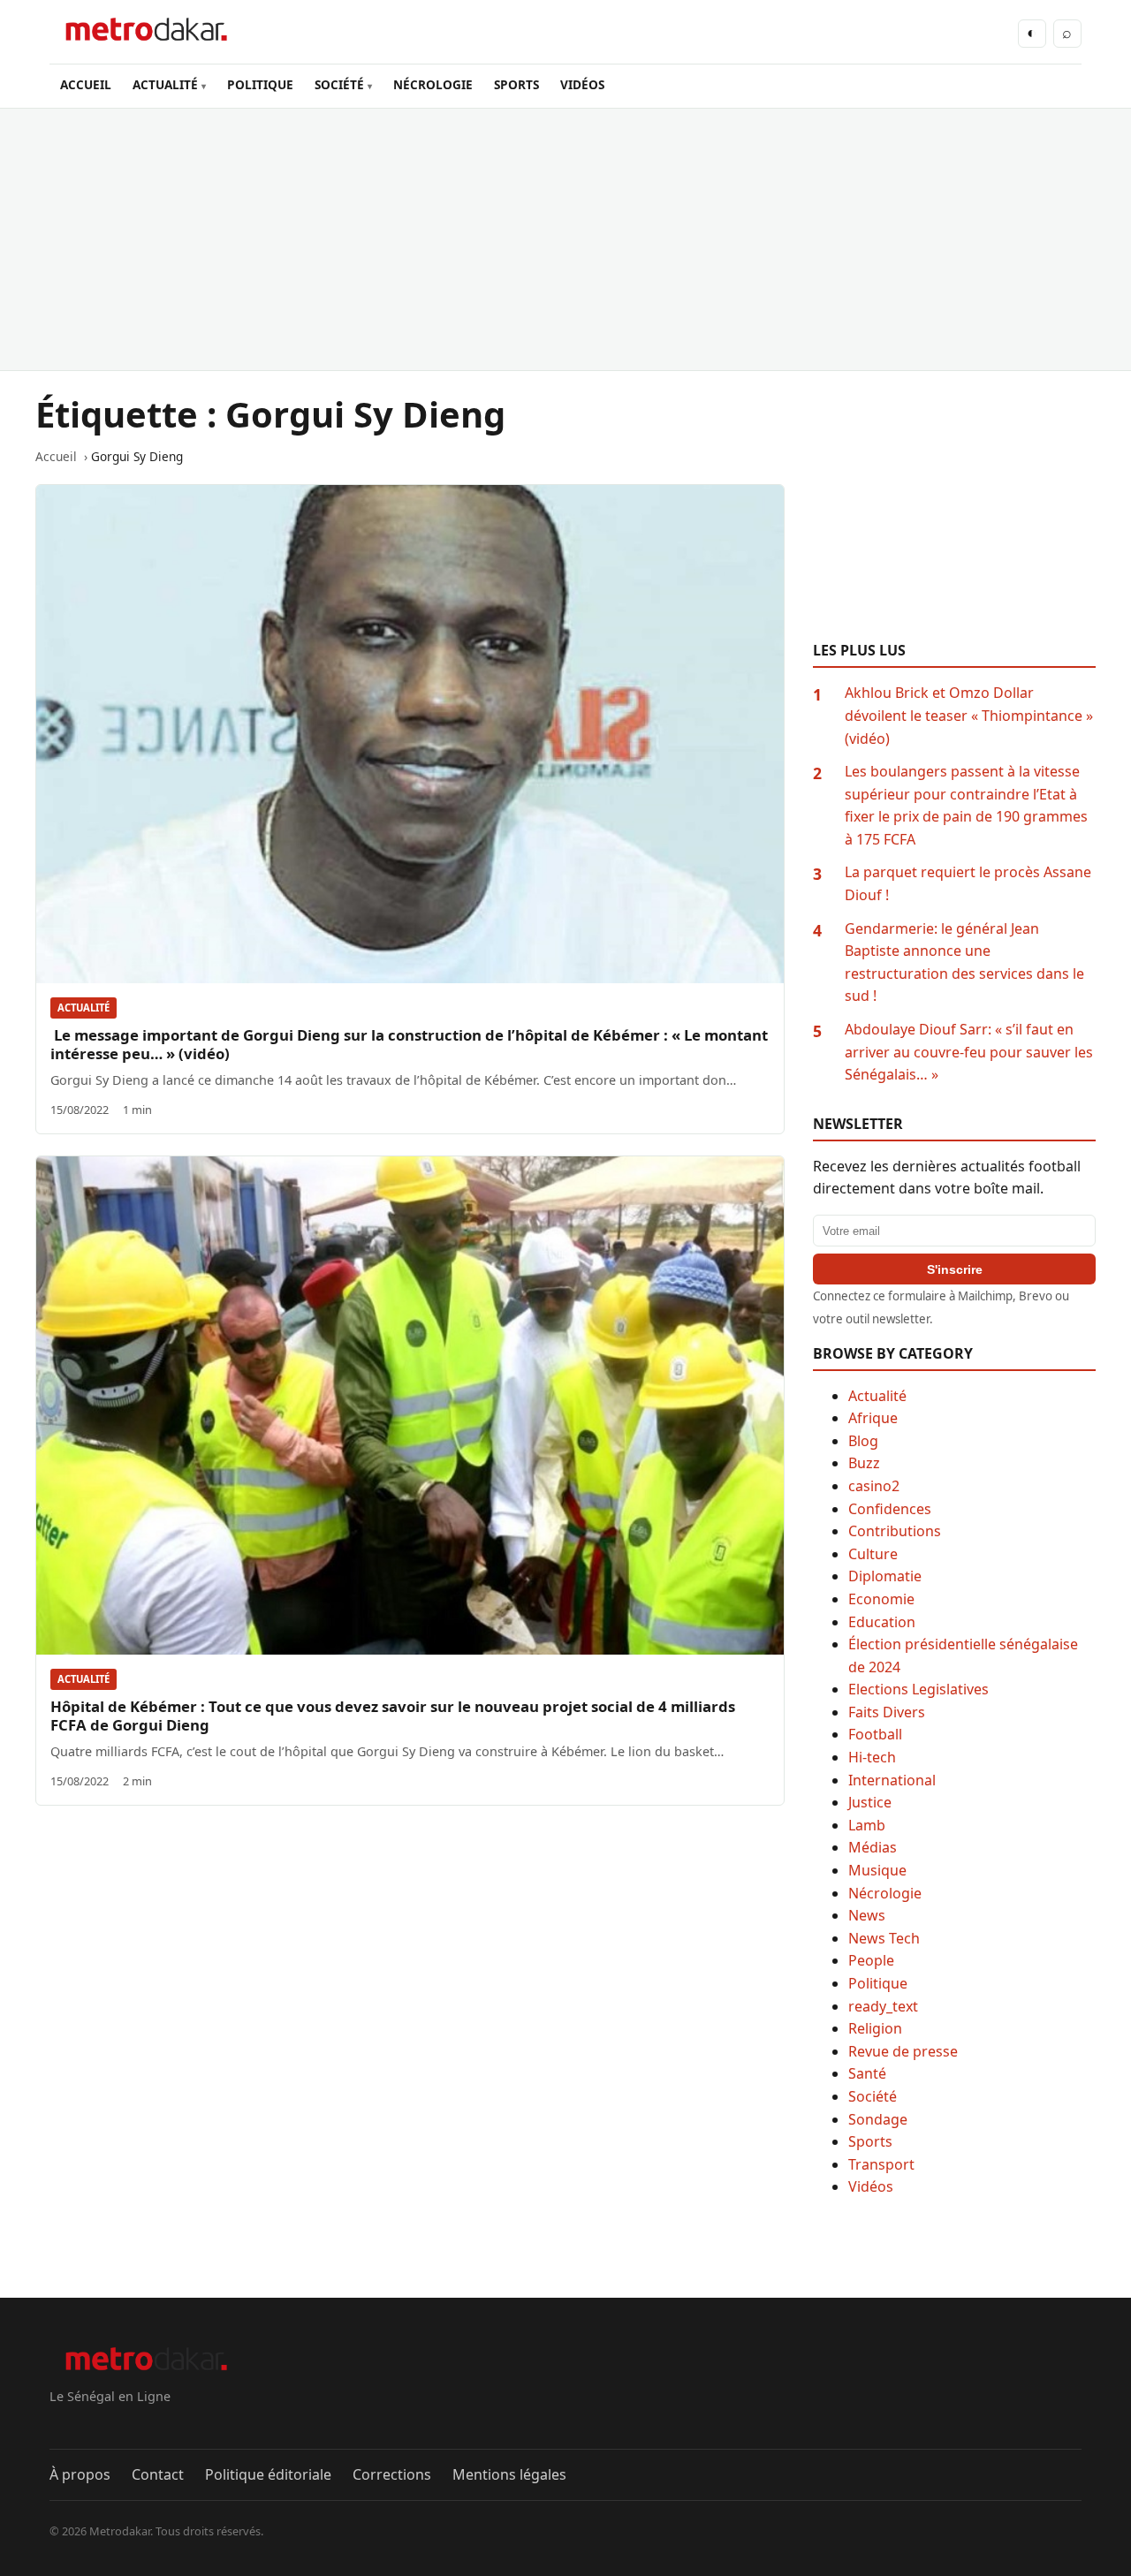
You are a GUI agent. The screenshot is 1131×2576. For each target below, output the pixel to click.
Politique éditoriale (268, 2474)
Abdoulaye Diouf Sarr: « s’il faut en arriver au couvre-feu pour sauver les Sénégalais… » (969, 1052)
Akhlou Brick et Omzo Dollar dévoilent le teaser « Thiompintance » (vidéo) (969, 715)
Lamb (867, 1825)
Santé (867, 2073)
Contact (158, 2474)
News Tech (884, 1938)
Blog (863, 1441)
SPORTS (516, 84)
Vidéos (871, 2186)
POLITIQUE (260, 84)
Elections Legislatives (918, 1689)
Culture (873, 1554)
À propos (80, 2474)
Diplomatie (885, 1576)
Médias (873, 1847)
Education (882, 1622)
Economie (881, 1599)
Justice (870, 1802)
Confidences (890, 1509)
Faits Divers (887, 1712)
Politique (878, 1983)
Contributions (895, 1531)
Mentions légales (509, 2474)
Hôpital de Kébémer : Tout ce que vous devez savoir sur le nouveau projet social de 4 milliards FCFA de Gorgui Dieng (393, 1716)
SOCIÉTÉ (339, 84)
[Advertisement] (565, 239)
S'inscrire (955, 1269)
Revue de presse (903, 2051)
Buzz (864, 1463)
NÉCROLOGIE (433, 84)
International (892, 1780)
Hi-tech (872, 1757)
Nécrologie (885, 1893)
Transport (881, 2164)
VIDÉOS (582, 84)
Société (873, 2096)
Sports (870, 2141)
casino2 (874, 1486)
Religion (875, 2028)
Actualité (83, 1008)
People (871, 1960)
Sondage (878, 2119)
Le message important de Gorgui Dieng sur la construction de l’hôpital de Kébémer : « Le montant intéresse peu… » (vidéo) (409, 1044)
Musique (877, 1870)
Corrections (392, 2474)
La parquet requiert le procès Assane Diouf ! (968, 883)
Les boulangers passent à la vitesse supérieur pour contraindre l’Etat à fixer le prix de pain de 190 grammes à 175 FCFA (966, 805)
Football (875, 1734)
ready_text (883, 2006)
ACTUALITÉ (165, 84)
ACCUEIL (86, 84)
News (867, 1915)
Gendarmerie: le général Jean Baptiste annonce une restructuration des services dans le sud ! (964, 962)
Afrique (873, 1418)
